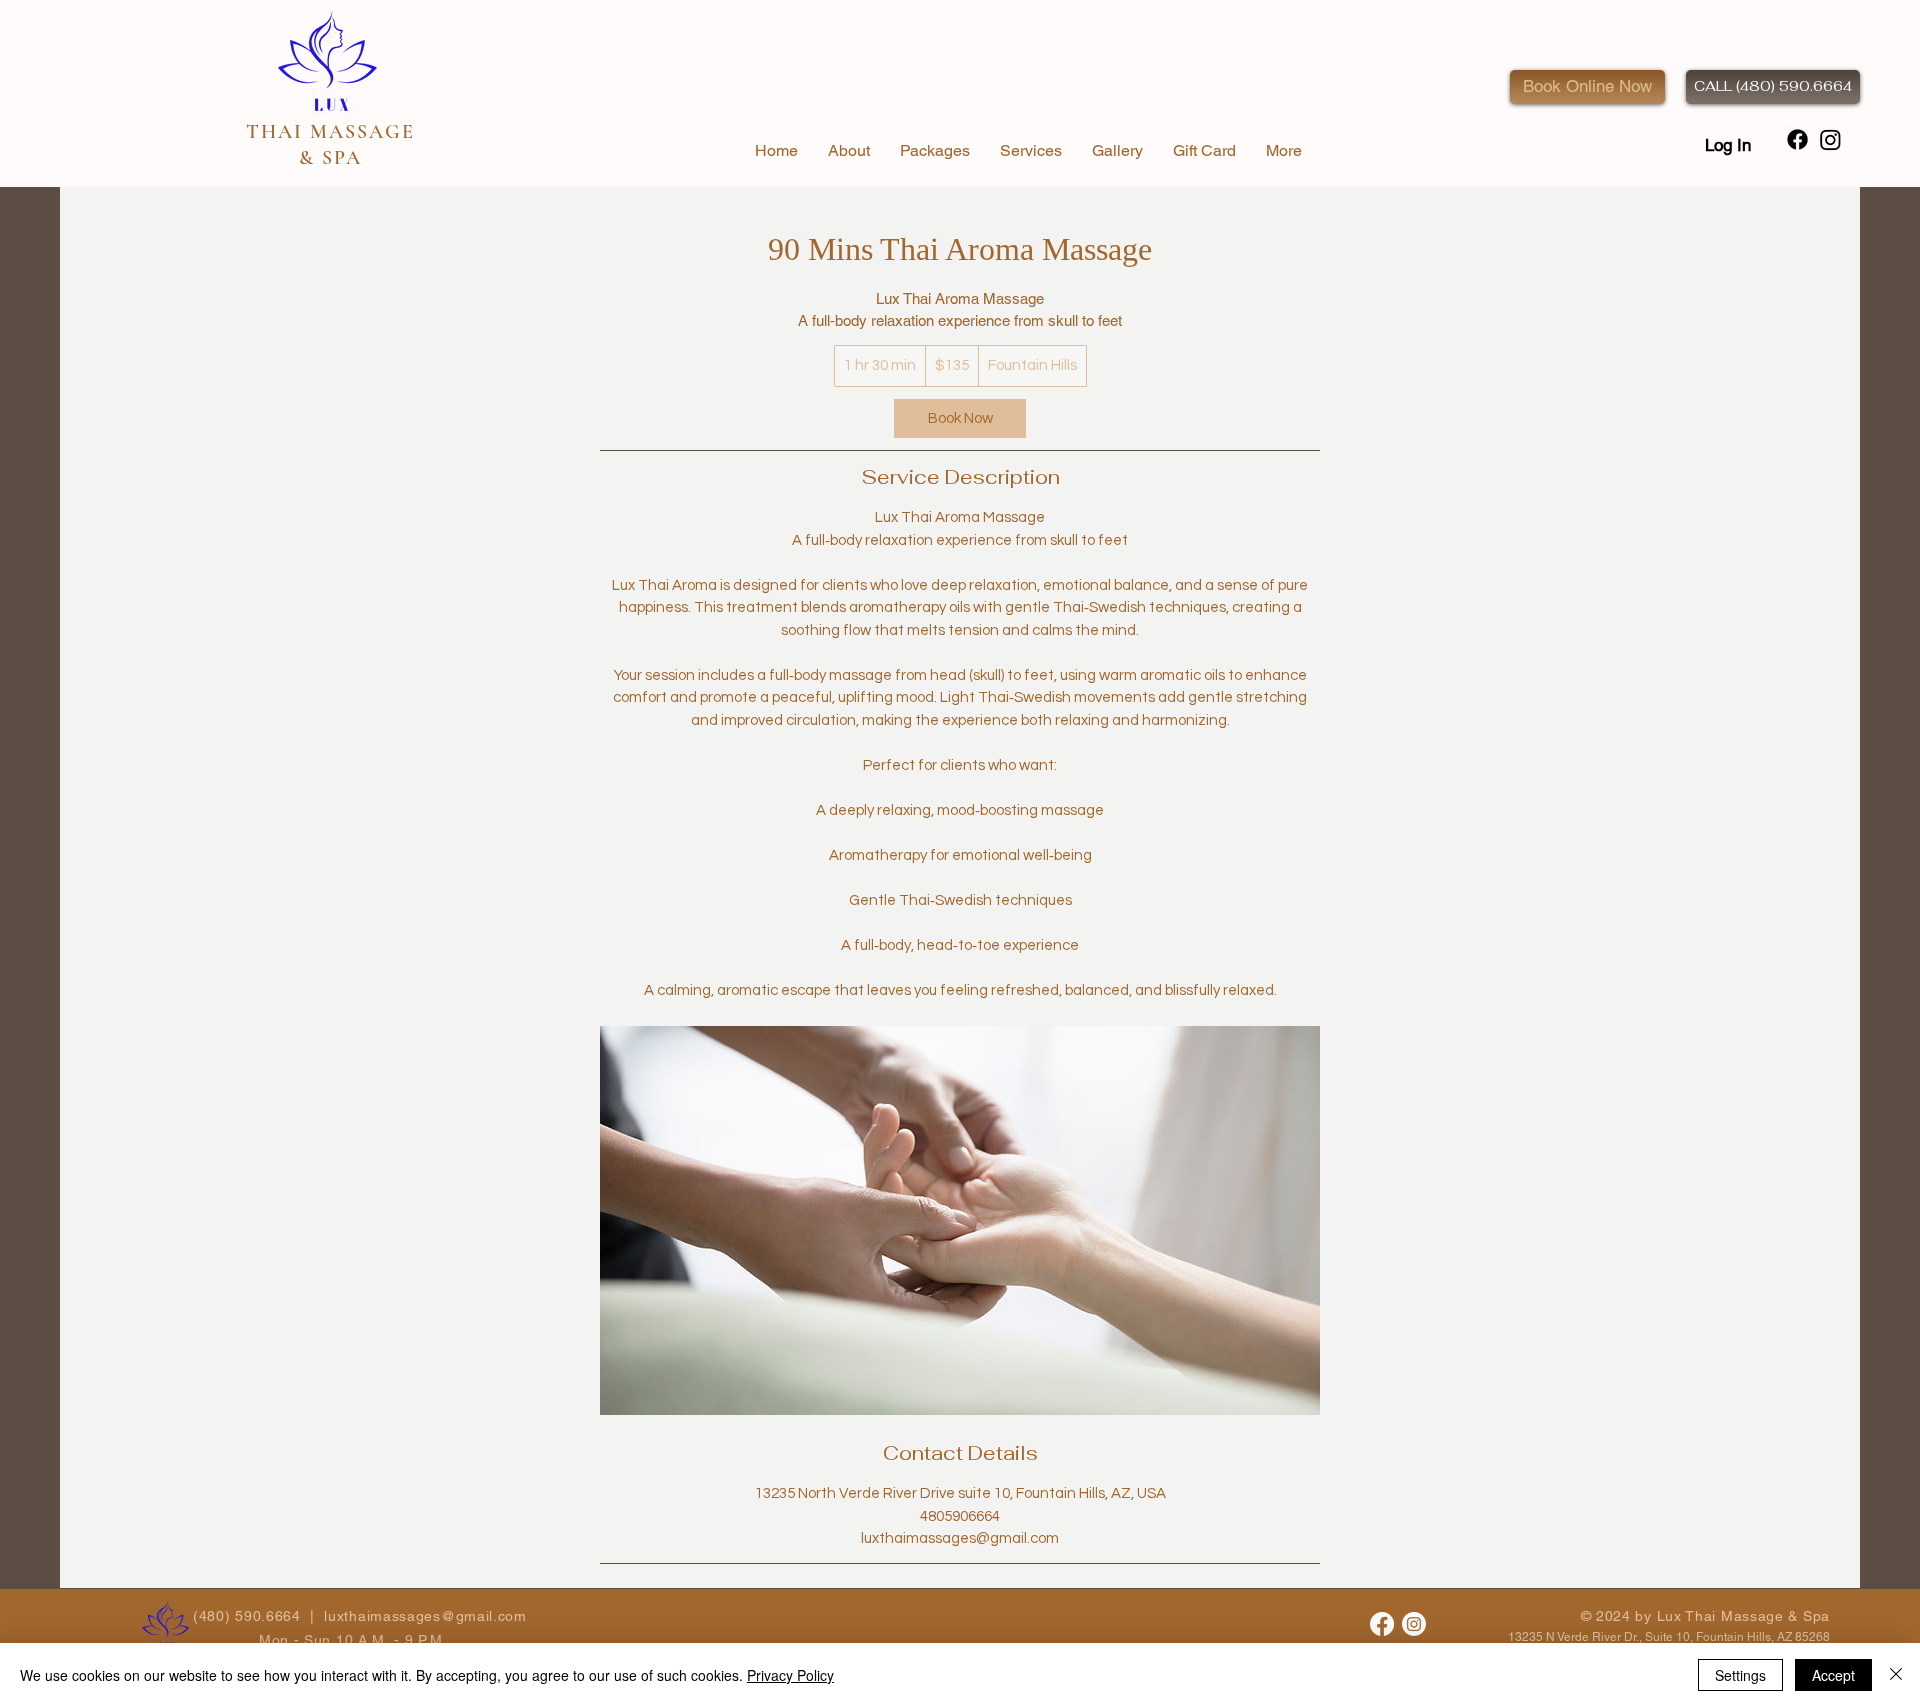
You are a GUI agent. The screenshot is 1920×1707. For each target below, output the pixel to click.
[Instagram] (1414, 1624)
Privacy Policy (790, 1675)
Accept (1833, 1675)
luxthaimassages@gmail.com (425, 1616)
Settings (1740, 1675)
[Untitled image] (960, 1220)
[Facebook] (1382, 1624)
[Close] (1896, 1675)
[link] (960, 418)
